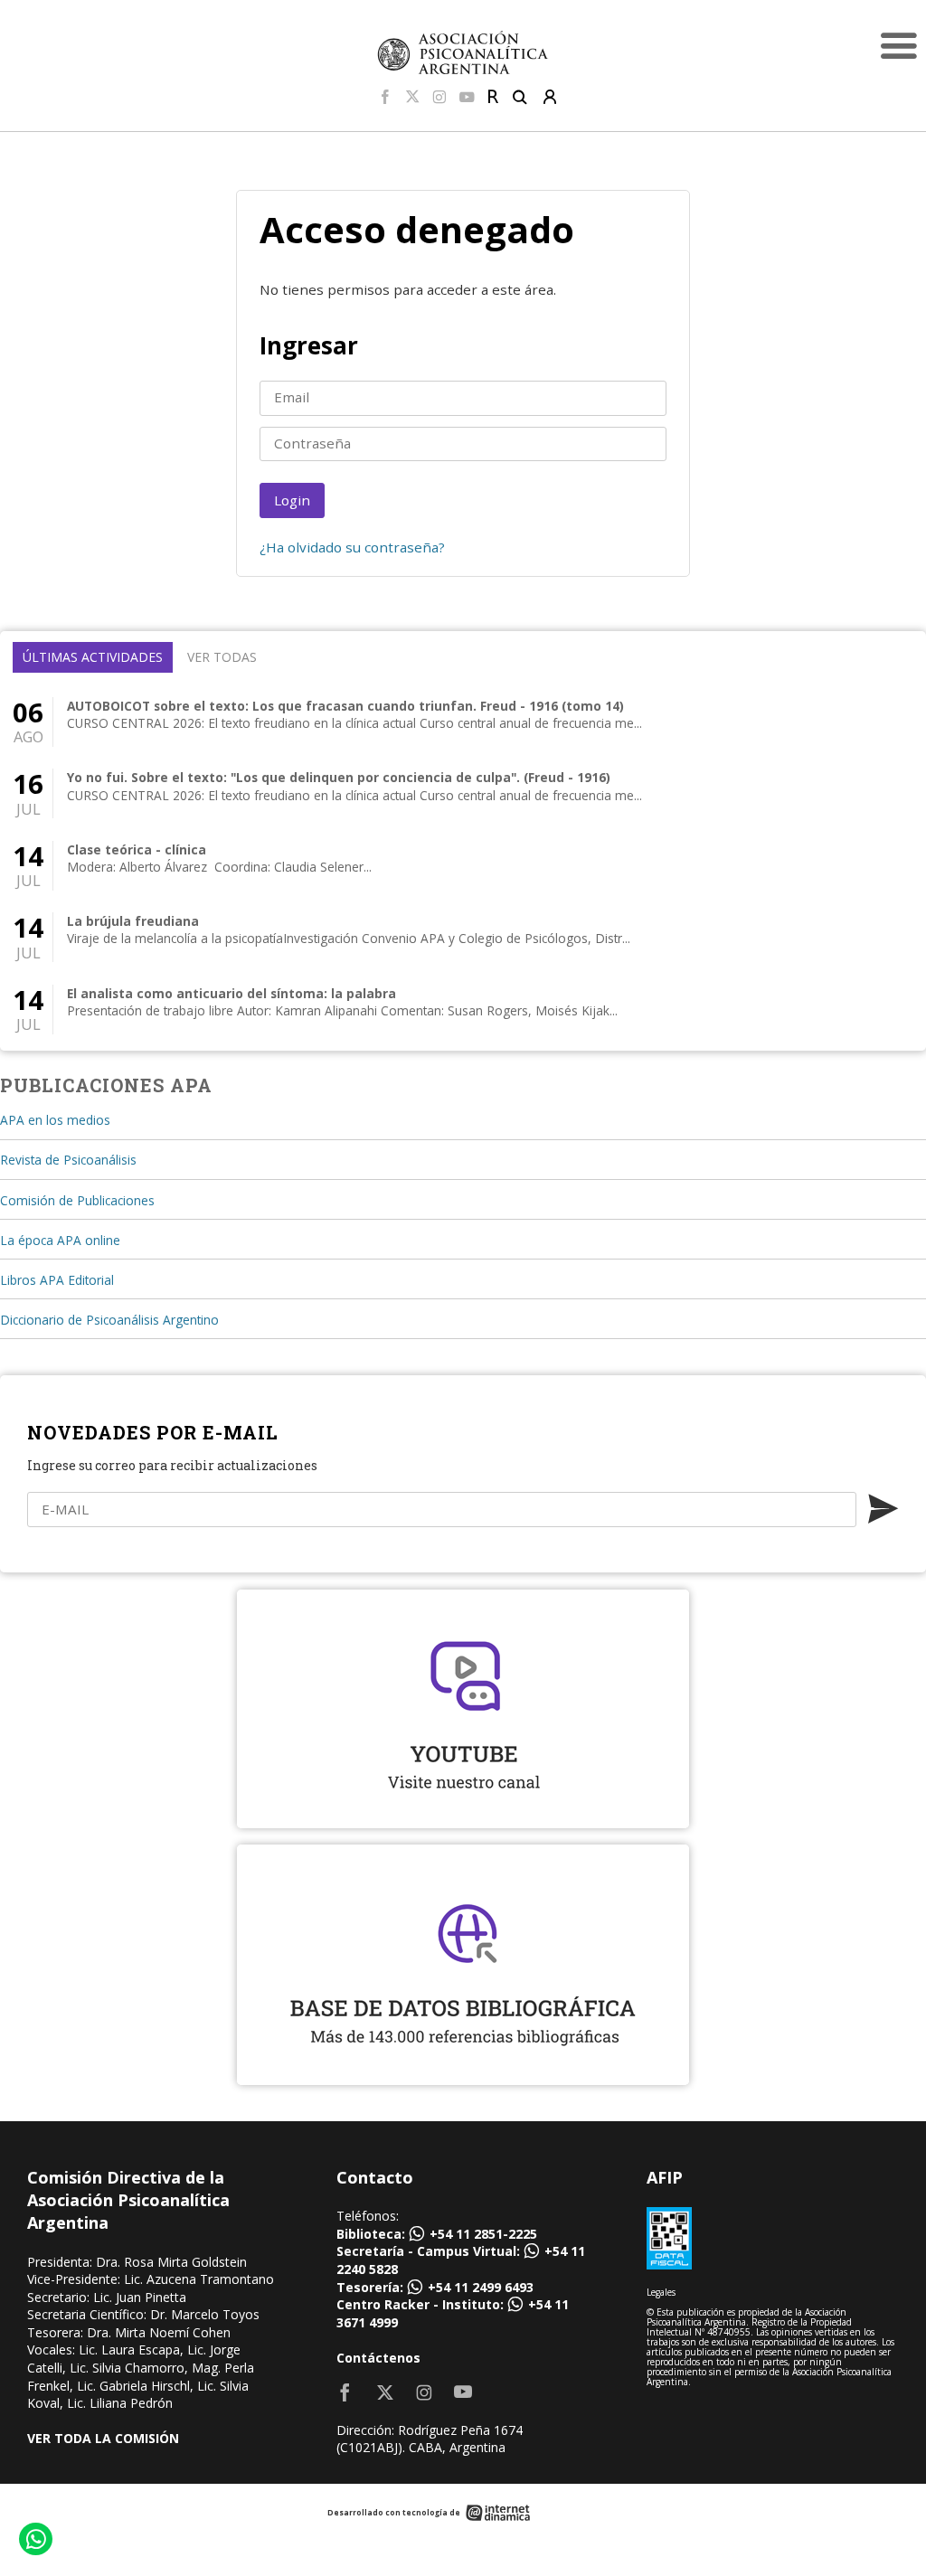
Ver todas (222, 657)
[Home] (463, 52)
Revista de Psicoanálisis (68, 1160)
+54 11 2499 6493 (481, 2287)
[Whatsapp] (35, 2541)
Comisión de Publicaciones (77, 1200)
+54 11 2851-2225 (483, 2234)
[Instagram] (439, 98)
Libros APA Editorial (57, 1280)
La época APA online (60, 1240)
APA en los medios (55, 1120)
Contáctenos (378, 2358)
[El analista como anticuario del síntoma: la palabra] (463, 1010)
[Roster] (493, 98)
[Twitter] (412, 98)
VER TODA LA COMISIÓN (103, 2438)
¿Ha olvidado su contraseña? (352, 547)
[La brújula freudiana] (463, 937)
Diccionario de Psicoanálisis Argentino (109, 1320)
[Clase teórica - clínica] (463, 866)
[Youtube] (467, 98)
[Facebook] (385, 98)
